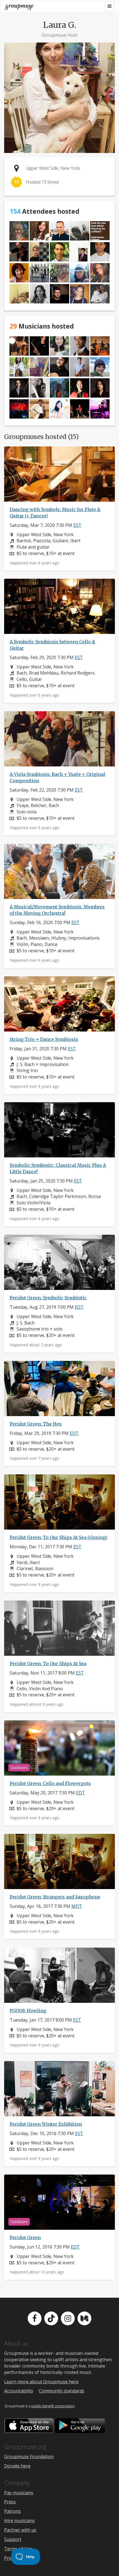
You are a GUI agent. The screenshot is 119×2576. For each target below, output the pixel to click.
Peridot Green (25, 2238)
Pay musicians (19, 2493)
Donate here (17, 2466)
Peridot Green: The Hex (36, 1424)
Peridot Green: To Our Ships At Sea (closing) (59, 1537)
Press (10, 2502)
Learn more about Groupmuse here (41, 2382)
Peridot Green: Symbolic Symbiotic (48, 1298)
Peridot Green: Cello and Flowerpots (50, 1783)
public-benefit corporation (53, 2406)
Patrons (12, 2511)
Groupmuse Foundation (29, 2456)
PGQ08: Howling (28, 2011)
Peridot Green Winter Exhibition (46, 2124)
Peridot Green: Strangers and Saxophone (55, 1897)
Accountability (19, 2391)
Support (13, 2539)
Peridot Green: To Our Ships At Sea (48, 1663)
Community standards (62, 2391)
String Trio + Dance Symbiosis (44, 1039)
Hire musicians (19, 2521)
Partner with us (20, 2530)
